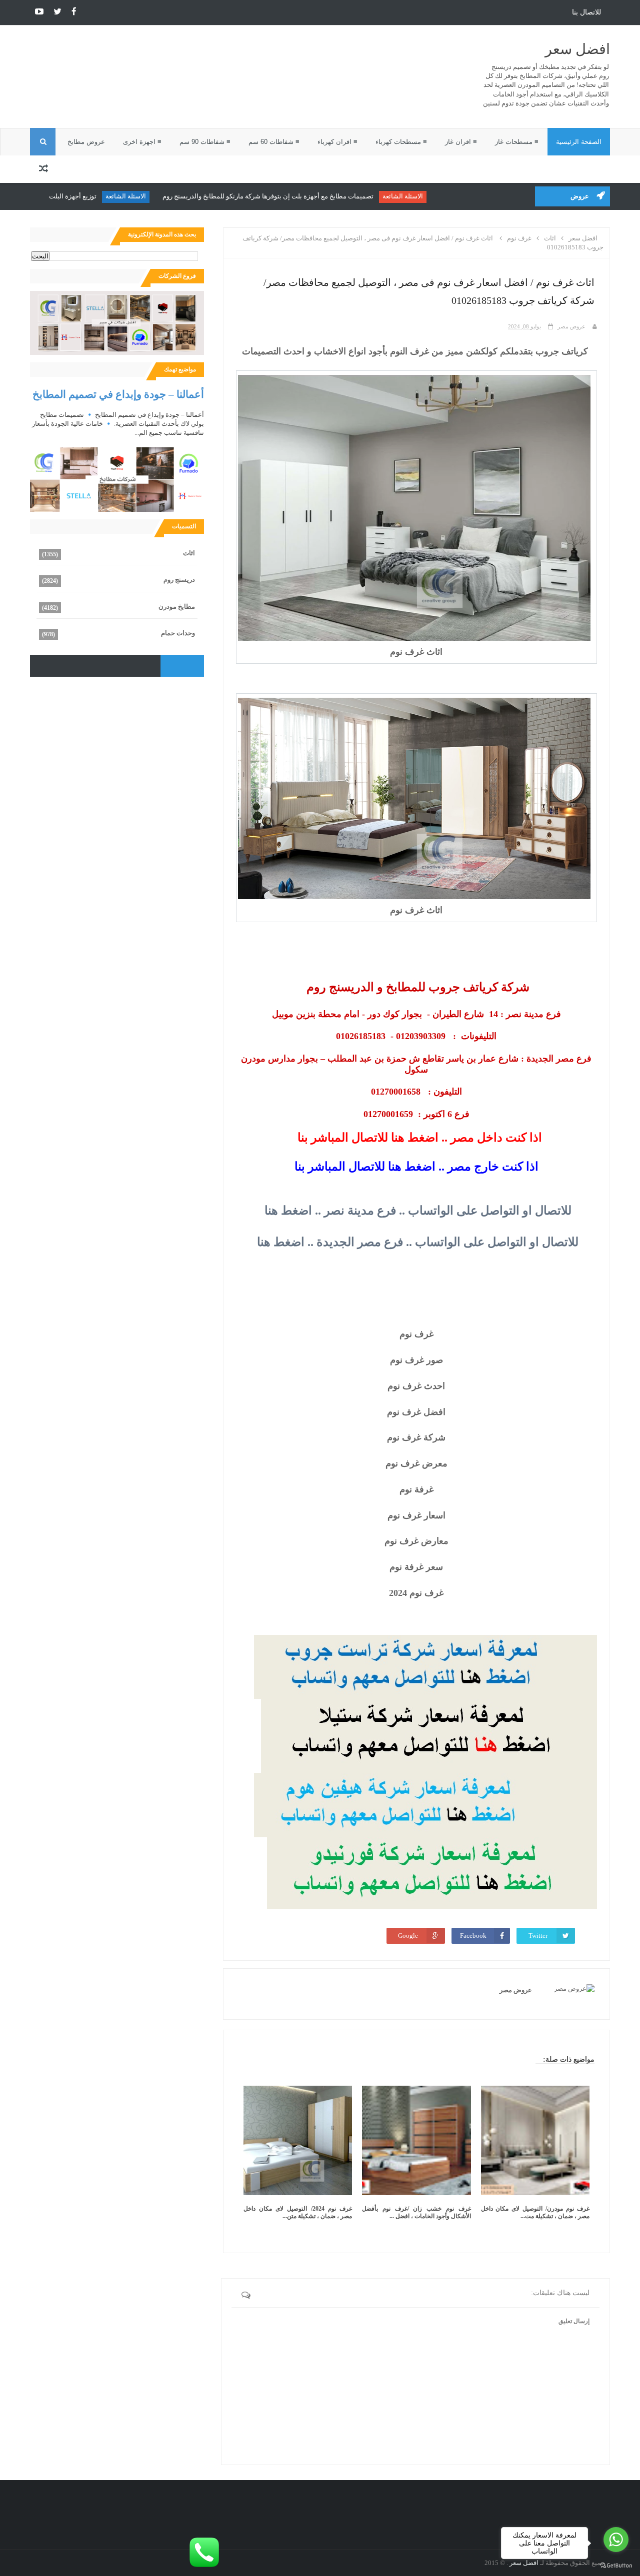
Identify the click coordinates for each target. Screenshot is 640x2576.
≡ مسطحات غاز (517, 142)
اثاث (189, 553)
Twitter (538, 1935)
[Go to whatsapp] (616, 2540)
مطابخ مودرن (177, 607)
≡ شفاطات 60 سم (274, 142)
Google (408, 1935)
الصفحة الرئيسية (579, 142)
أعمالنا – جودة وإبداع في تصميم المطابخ (118, 394)
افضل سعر (577, 49)
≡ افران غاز (461, 142)
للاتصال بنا (586, 12)
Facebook (473, 1935)
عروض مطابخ (86, 142)
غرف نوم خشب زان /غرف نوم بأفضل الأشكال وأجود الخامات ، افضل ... (416, 2212)
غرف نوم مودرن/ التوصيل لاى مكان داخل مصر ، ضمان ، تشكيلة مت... (535, 2212)
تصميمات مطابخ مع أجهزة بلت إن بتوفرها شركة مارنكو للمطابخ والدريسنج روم (307, 196)
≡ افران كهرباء (337, 142)
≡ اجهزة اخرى (142, 142)
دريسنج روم (179, 580)
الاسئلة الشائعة (442, 196)
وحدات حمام (178, 633)
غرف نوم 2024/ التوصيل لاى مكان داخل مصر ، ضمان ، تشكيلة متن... (298, 2212)
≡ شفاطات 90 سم (205, 142)
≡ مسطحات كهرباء (401, 142)
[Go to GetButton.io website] (616, 2566)
